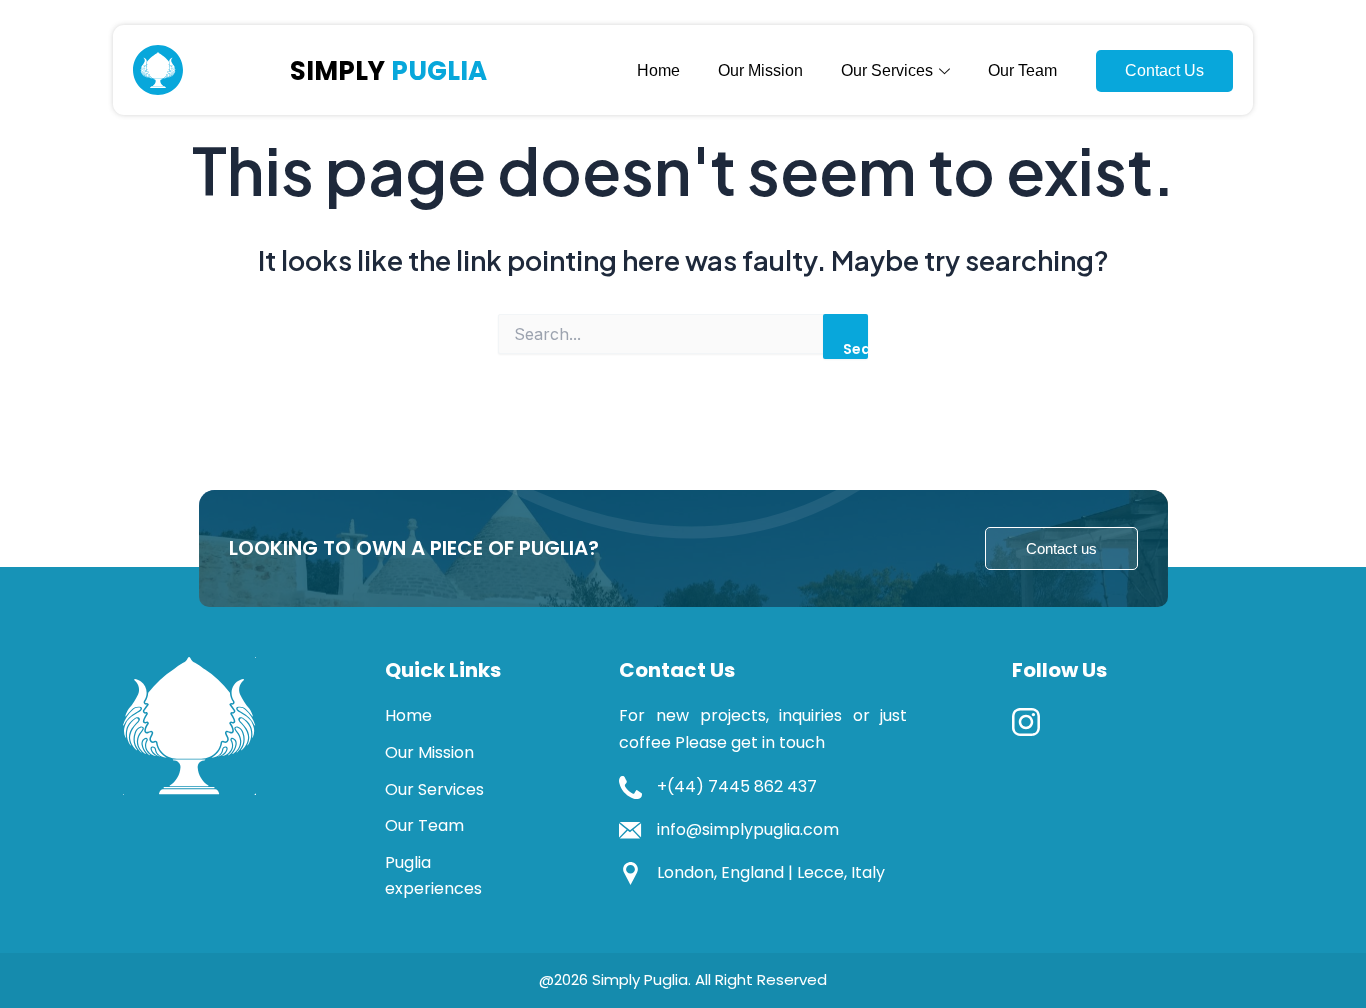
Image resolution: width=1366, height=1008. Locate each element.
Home (658, 70)
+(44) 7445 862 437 (737, 786)
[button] (1061, 548)
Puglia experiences (433, 875)
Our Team (1022, 70)
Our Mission (760, 70)
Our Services (434, 789)
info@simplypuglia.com (748, 829)
